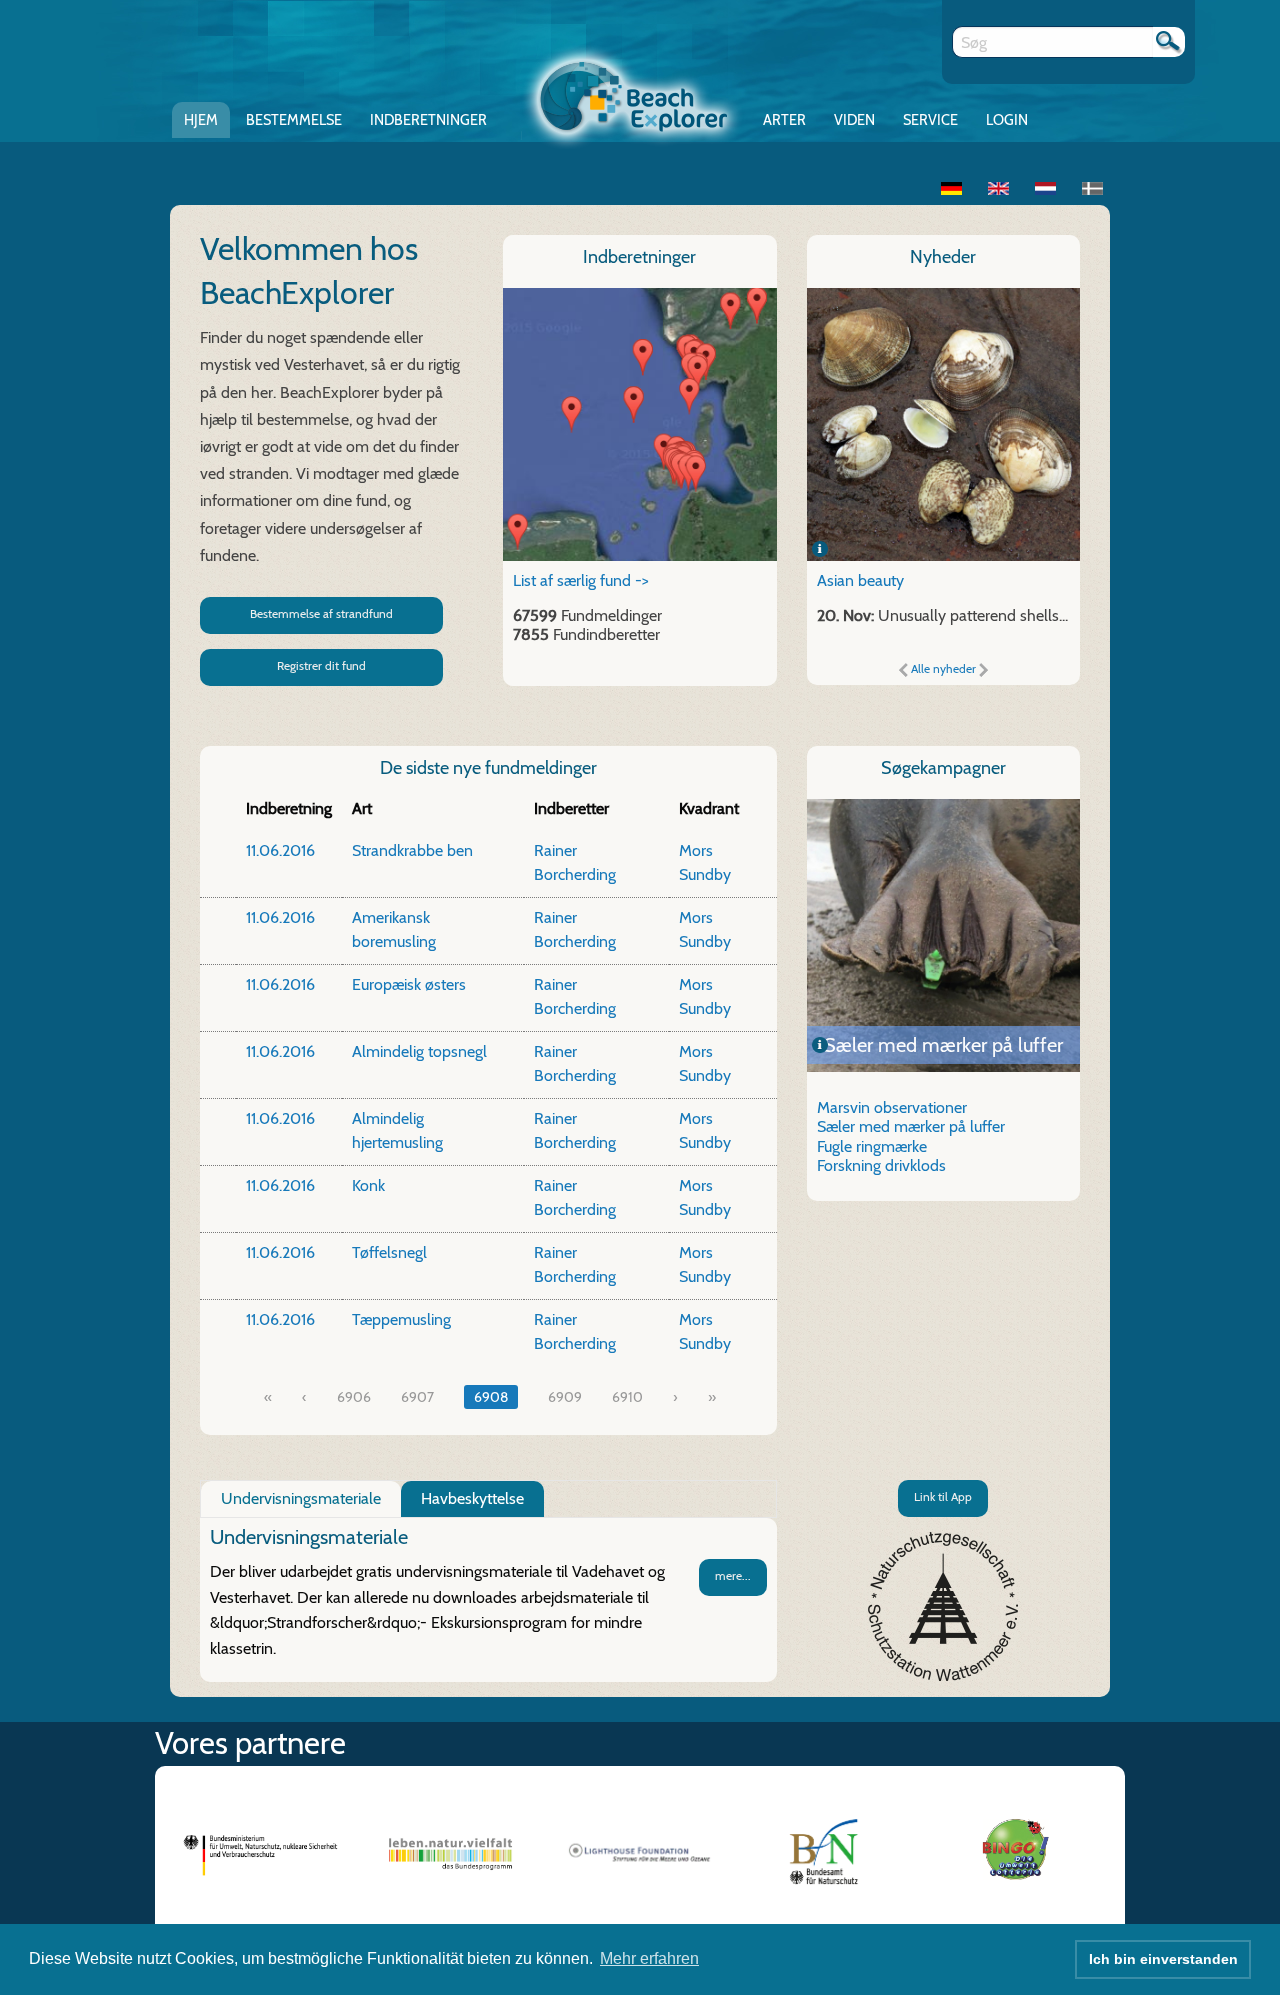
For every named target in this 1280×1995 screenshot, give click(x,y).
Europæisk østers (409, 984)
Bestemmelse (294, 120)
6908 (491, 1397)
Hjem (201, 120)
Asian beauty (860, 580)
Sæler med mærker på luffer (911, 1126)
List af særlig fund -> (581, 580)
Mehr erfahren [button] (649, 1958)
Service (930, 120)
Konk (368, 1185)
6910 (627, 1397)
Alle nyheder (943, 668)
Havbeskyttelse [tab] (472, 1498)
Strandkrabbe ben (412, 850)
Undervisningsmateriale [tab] (301, 1498)
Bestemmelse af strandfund (321, 613)
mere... (733, 1575)
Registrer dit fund (321, 665)
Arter (784, 120)
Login (1007, 120)
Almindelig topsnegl (419, 1051)
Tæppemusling (401, 1319)
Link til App (943, 1496)
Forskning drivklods (881, 1165)
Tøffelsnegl (389, 1252)
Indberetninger (428, 120)
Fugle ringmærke (943, 1045)
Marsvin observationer (892, 1107)
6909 (565, 1397)
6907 (417, 1397)
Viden (854, 120)
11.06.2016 (280, 850)
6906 (354, 1397)
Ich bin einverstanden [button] (1163, 1959)
